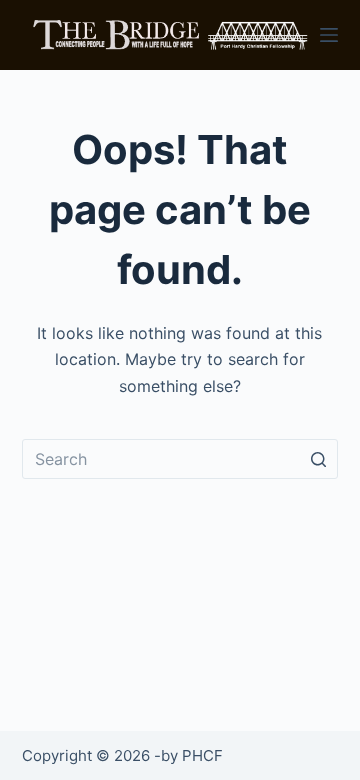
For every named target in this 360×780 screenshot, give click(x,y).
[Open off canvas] (329, 35)
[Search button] (318, 459)
